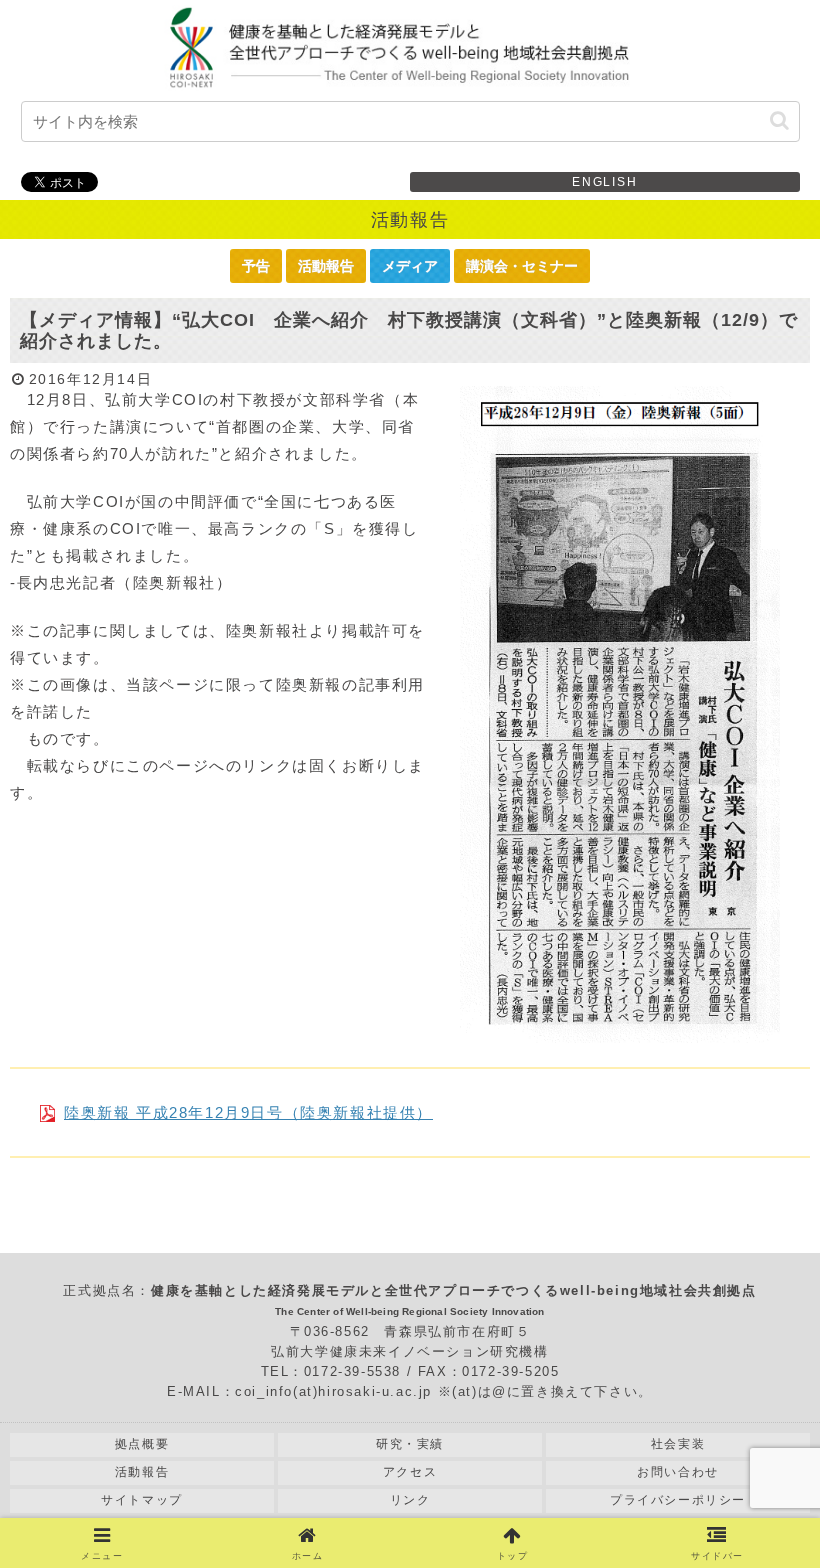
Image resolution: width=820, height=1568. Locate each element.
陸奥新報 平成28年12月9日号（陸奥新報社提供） (248, 1112)
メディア (410, 266)
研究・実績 (410, 1444)
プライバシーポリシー (678, 1500)
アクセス (410, 1472)
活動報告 (326, 266)
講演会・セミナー (522, 266)
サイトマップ (142, 1500)
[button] (779, 120)
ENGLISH (605, 182)
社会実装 (678, 1444)
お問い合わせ (678, 1472)
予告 (256, 266)
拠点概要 (142, 1444)
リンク (410, 1500)
